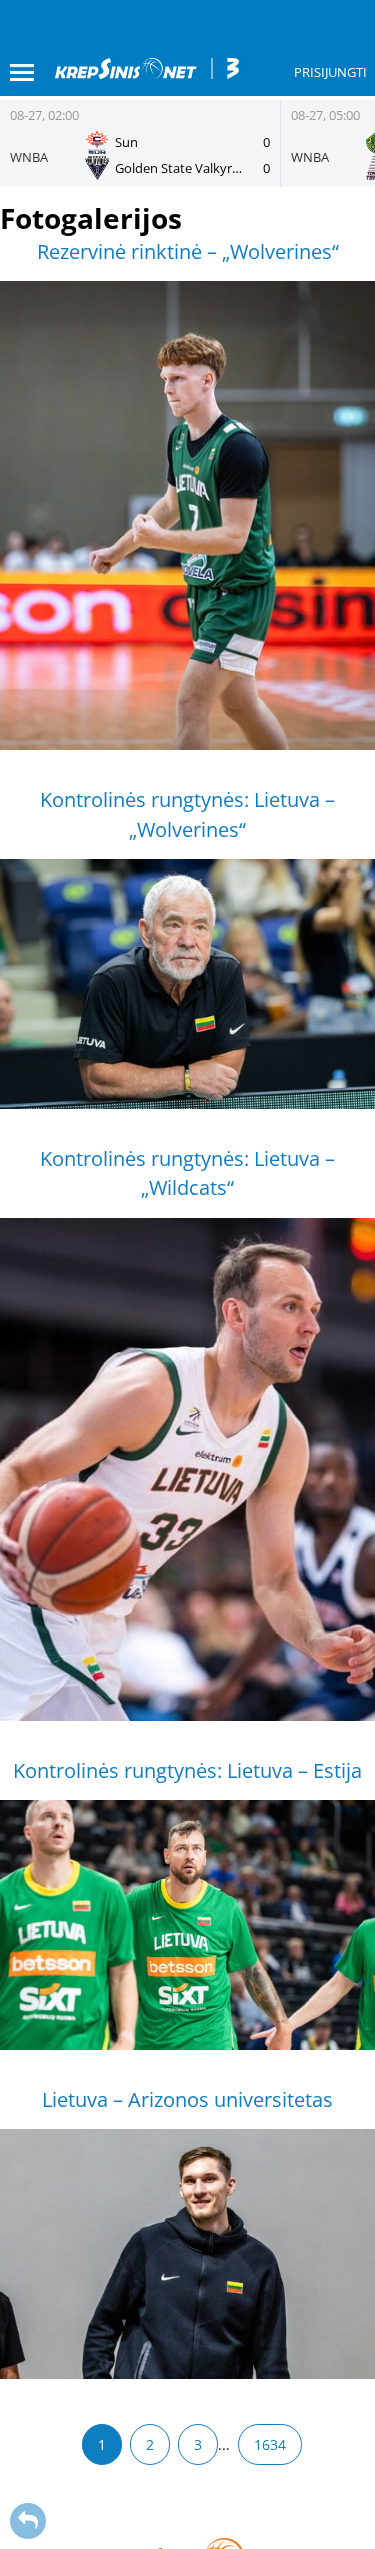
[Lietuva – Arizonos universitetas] (187, 2254)
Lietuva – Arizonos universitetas (187, 2099)
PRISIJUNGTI (330, 72)
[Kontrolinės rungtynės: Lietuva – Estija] (187, 1925)
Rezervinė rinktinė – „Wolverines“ (188, 251)
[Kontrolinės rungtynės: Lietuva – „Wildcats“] (187, 1469)
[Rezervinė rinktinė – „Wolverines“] (187, 515)
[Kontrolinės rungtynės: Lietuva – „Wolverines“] (187, 984)
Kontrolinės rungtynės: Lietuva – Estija (187, 1770)
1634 (270, 2444)
